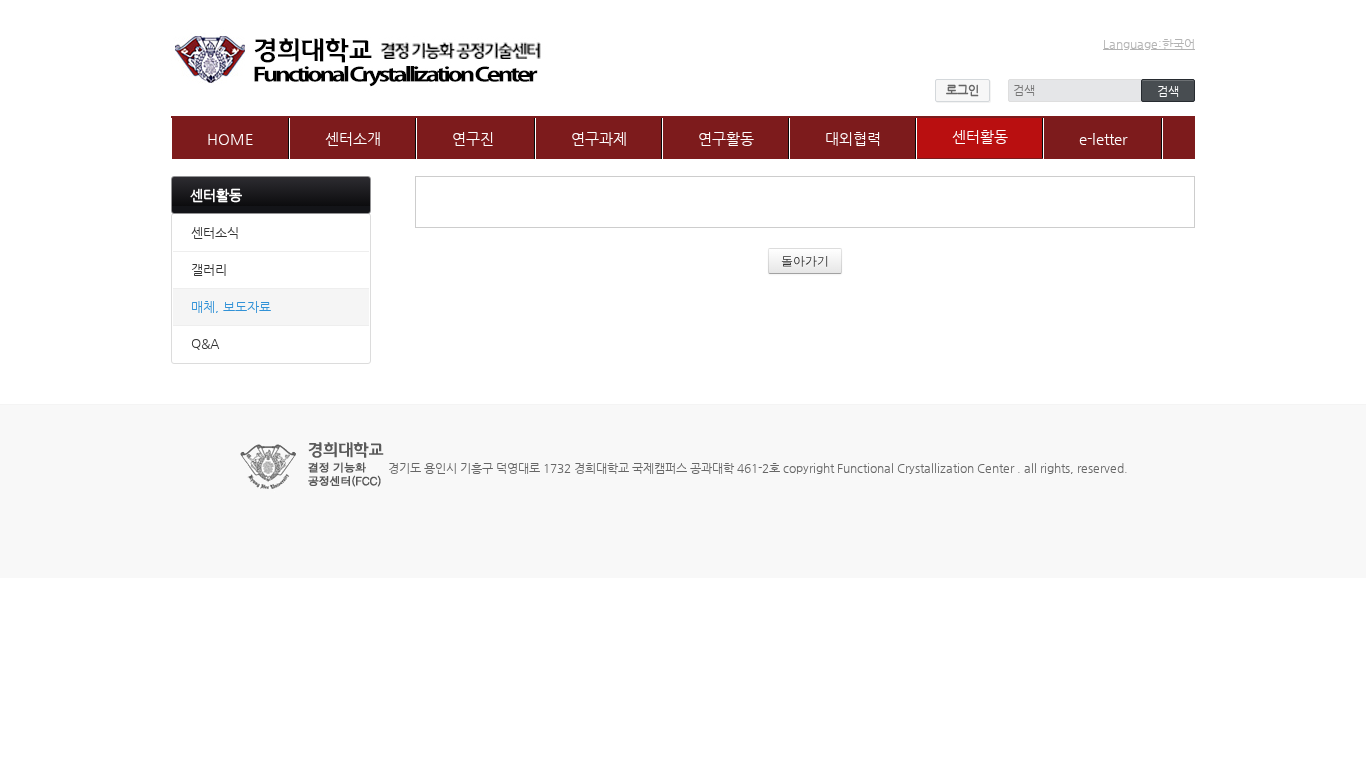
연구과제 (599, 138)
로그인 (962, 90)
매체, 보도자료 (231, 306)
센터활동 (980, 136)
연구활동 (726, 138)
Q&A (205, 343)
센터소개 (353, 138)
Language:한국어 (1149, 44)
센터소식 (215, 232)
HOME (230, 138)
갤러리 (209, 269)
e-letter (1103, 138)
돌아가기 (805, 261)
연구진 (473, 138)
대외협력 (853, 138)
